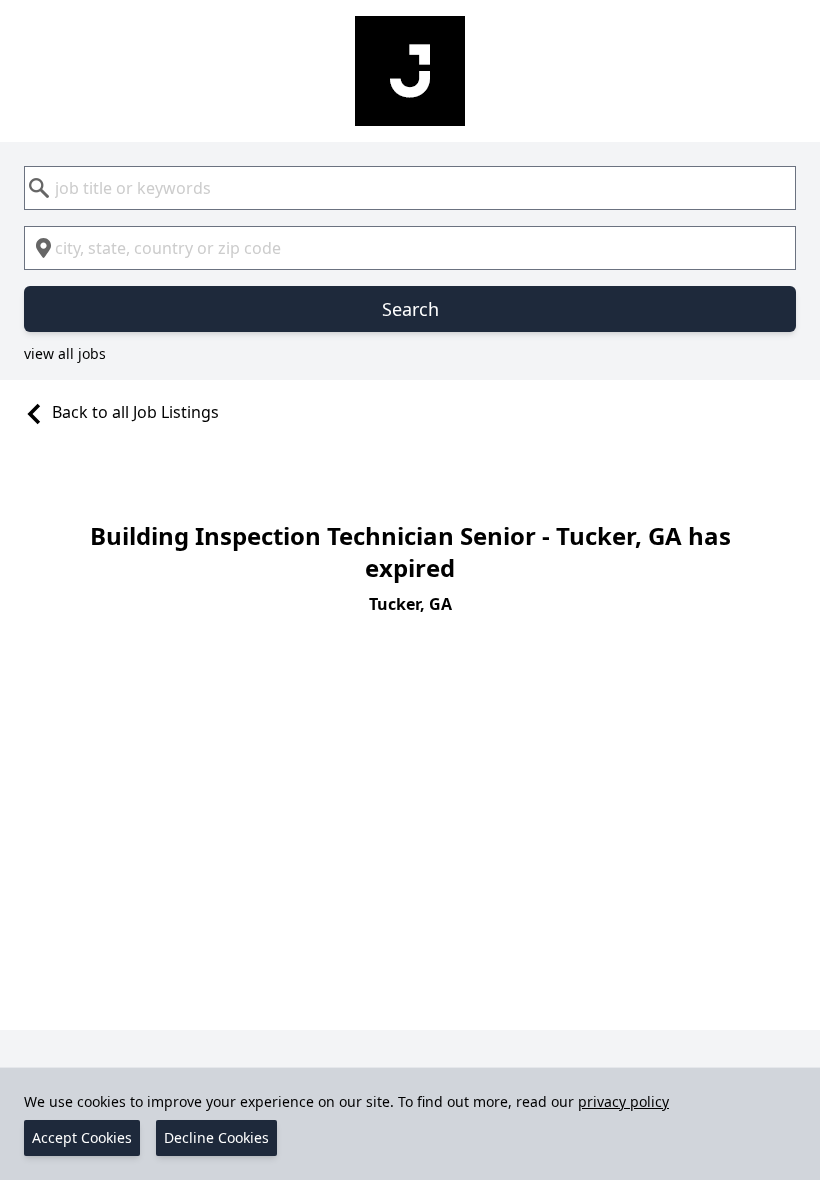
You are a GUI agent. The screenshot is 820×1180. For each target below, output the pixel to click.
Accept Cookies (82, 1137)
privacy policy (623, 1101)
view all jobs (65, 353)
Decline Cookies (216, 1137)
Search (410, 309)
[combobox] (410, 188)
